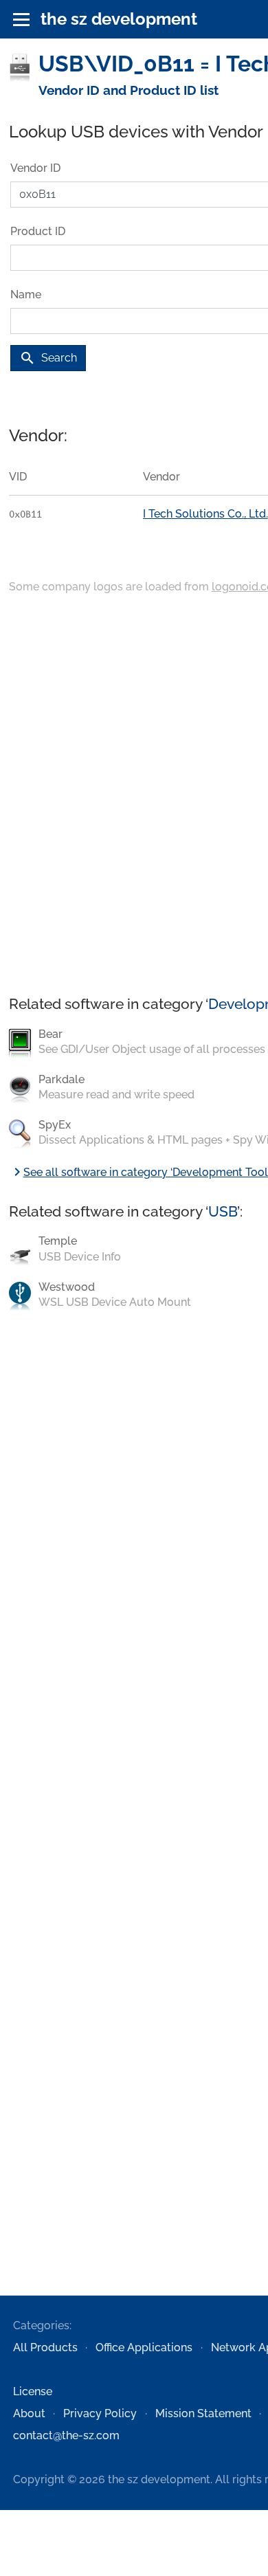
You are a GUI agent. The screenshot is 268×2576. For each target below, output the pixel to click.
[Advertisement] (134, 796)
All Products (45, 2347)
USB (223, 1211)
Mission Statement (203, 2413)
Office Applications (144, 2347)
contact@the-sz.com (66, 2435)
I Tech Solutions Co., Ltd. (205, 514)
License (33, 2391)
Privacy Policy (100, 2413)
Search (48, 358)
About (29, 2413)
